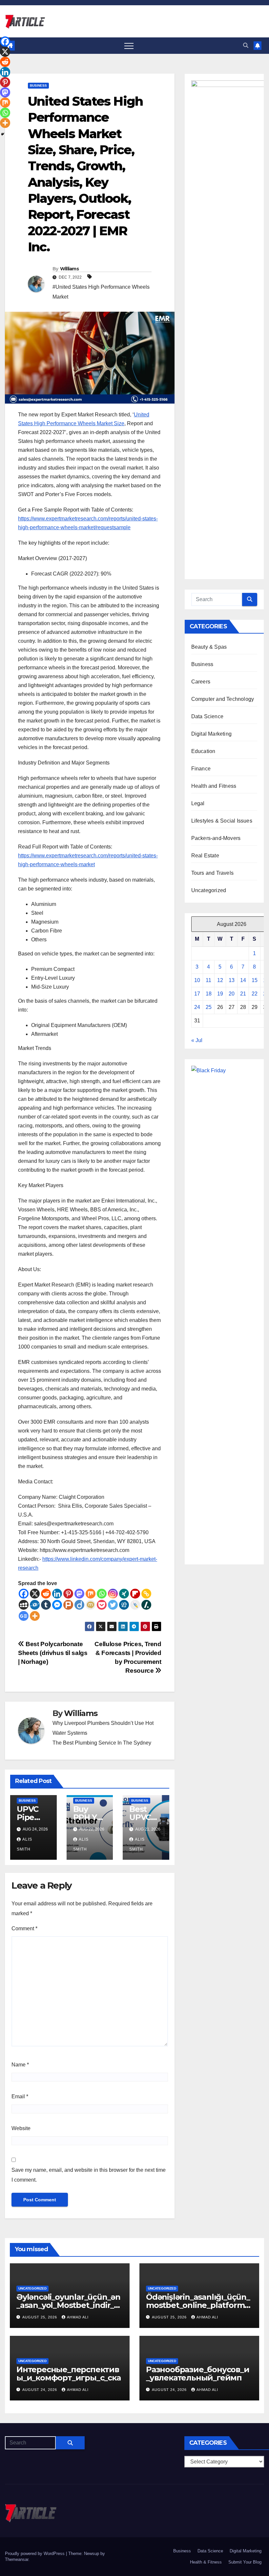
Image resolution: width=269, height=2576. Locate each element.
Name (20, 2065)
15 (255, 980)
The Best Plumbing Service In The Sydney (102, 1743)
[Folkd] (35, 1605)
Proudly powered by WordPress (35, 2554)
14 (243, 980)
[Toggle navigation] (129, 46)
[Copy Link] (146, 1594)
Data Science (207, 716)
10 (197, 980)
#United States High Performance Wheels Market (101, 292)
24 (197, 1007)
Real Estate (205, 856)
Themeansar (17, 2559)
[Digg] (124, 1605)
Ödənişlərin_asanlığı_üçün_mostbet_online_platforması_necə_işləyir (198, 2305)
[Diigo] (79, 1605)
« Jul (197, 1040)
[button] (246, 45)
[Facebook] (24, 1594)
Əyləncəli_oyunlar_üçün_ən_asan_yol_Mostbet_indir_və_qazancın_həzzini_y (70, 2305)
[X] (35, 1594)
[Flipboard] (135, 1594)
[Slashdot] (146, 1605)
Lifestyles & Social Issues (222, 821)
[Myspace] (24, 1605)
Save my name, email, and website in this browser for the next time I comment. (89, 2175)
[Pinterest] (68, 1594)
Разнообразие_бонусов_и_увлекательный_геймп (198, 2374)
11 (208, 980)
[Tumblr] (46, 1605)
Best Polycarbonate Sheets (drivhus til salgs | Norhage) (53, 1653)
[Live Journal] (135, 1605)
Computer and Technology (223, 699)
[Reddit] (46, 1594)
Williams (69, 269)
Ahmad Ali (78, 2317)
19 (220, 994)
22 (255, 994)
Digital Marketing (211, 734)
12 (220, 980)
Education (203, 751)
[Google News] (24, 1616)
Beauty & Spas (209, 647)
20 (232, 994)
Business (38, 85)
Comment (24, 1928)
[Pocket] (102, 1605)
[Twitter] (113, 1605)
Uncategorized (209, 890)
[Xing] (124, 1594)
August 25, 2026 (40, 2317)
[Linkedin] (57, 1594)
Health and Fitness (214, 786)
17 (197, 994)
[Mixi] (91, 1605)
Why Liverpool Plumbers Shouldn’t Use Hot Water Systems (103, 1728)
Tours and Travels (212, 873)
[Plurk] (68, 1605)
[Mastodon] (79, 1594)
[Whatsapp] (102, 1594)
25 (209, 1007)
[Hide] (3, 134)
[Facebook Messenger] (57, 1605)
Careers (201, 682)
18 (209, 994)
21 (243, 994)
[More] (35, 1616)
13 (232, 980)
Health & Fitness (206, 2562)
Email (20, 2096)
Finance (201, 769)
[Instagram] (113, 1594)
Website (21, 2128)
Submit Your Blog (245, 2562)
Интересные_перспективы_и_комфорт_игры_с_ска (69, 2374)
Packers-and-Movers (216, 838)
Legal (198, 803)
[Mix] (91, 1594)
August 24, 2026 (40, 2390)
